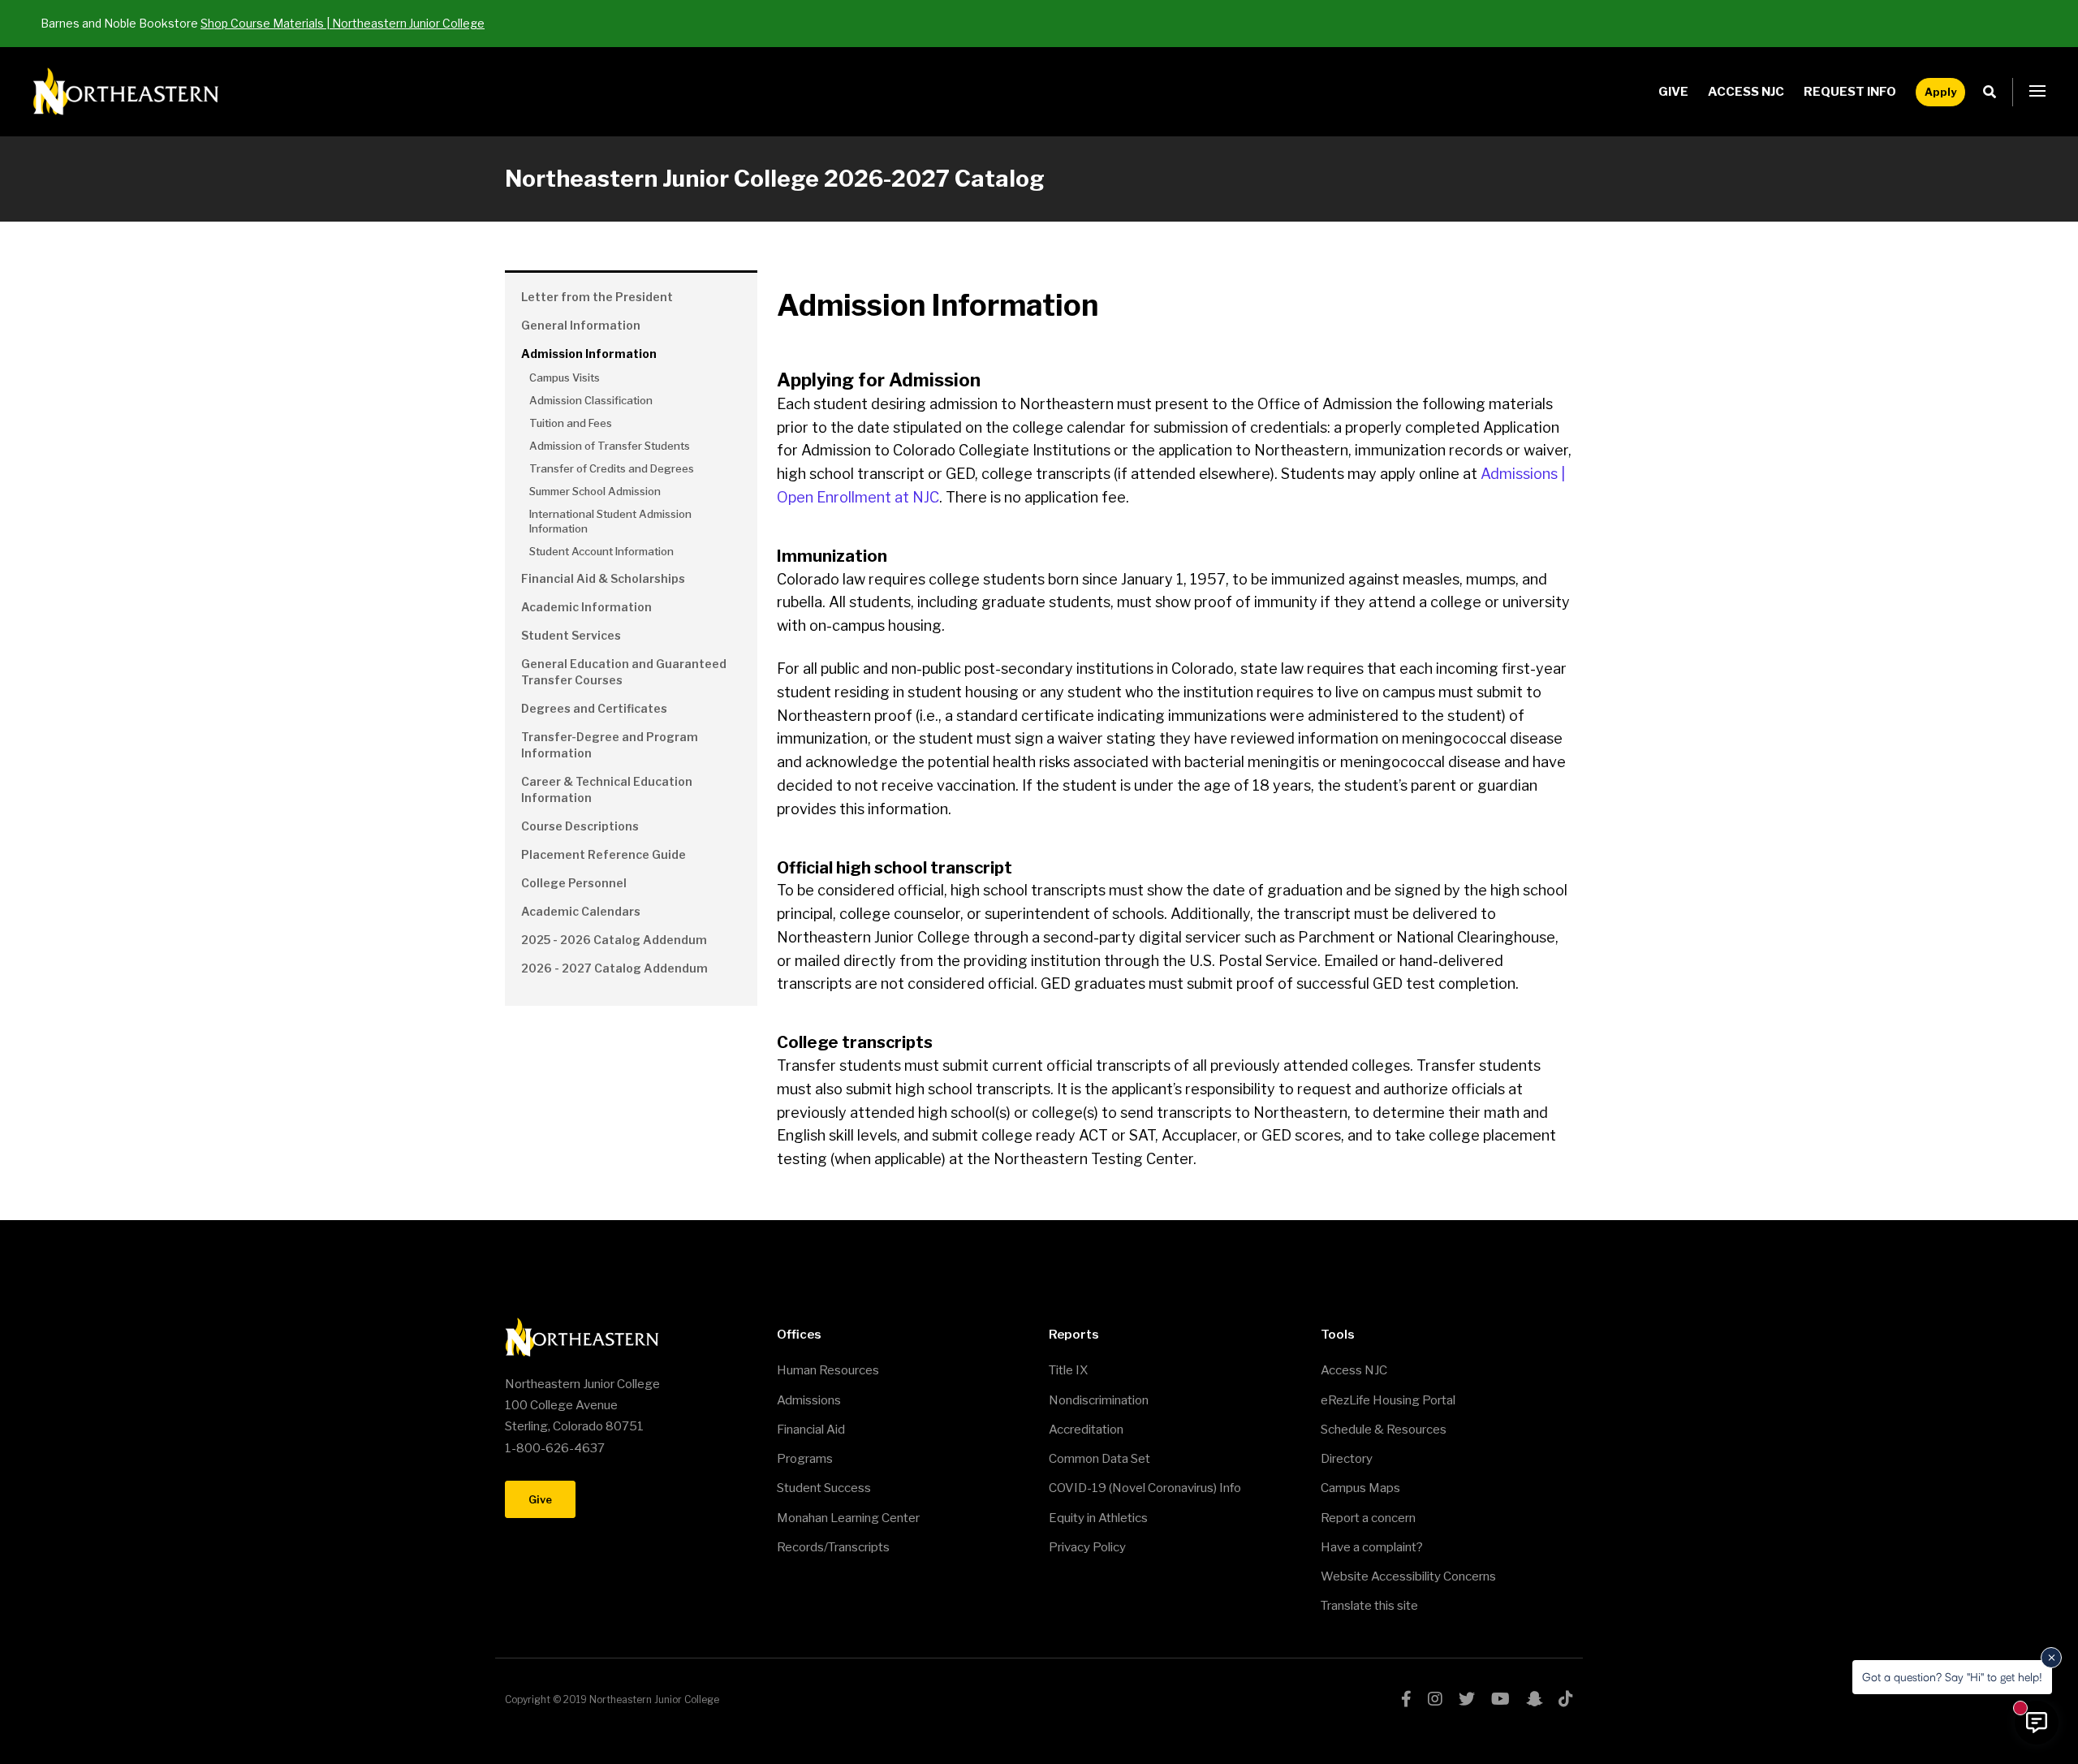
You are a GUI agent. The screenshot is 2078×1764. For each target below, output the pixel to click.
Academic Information (586, 607)
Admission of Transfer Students (610, 446)
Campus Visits (565, 377)
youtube (1500, 1699)
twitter (1467, 1699)
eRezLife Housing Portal (1388, 1400)
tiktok (1566, 1699)
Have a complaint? (1372, 1547)
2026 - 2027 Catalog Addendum (614, 968)
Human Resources (828, 1370)
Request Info (1850, 92)
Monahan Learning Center (848, 1518)
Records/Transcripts (833, 1547)
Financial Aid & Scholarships (603, 578)
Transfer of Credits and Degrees (612, 468)
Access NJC (1746, 92)
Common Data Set (1099, 1459)
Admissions (809, 1400)
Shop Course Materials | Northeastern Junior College (343, 23)
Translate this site (1369, 1606)
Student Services (571, 635)
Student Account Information (601, 551)
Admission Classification (591, 400)
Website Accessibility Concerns (1408, 1576)
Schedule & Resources (1384, 1430)
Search (1994, 92)
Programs (805, 1459)
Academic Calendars (581, 911)
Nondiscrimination (1099, 1400)
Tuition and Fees (571, 423)
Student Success (824, 1488)
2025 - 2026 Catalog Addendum (614, 940)
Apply (1940, 92)
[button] (2037, 92)
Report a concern (1368, 1518)
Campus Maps (1360, 1488)
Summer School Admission (595, 491)
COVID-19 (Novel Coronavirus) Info (1145, 1488)
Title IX (1068, 1370)
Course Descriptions (580, 826)
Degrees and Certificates (594, 708)
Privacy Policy (1087, 1547)
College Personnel (574, 883)
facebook (1406, 1699)
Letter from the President (597, 297)
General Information (581, 325)
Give (1673, 92)
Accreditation (1086, 1430)
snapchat (1534, 1699)
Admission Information (589, 354)
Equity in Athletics (1098, 1518)
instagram (1435, 1699)
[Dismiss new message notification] (2051, 1658)
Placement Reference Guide (604, 854)
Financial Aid (811, 1430)
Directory (1347, 1459)
